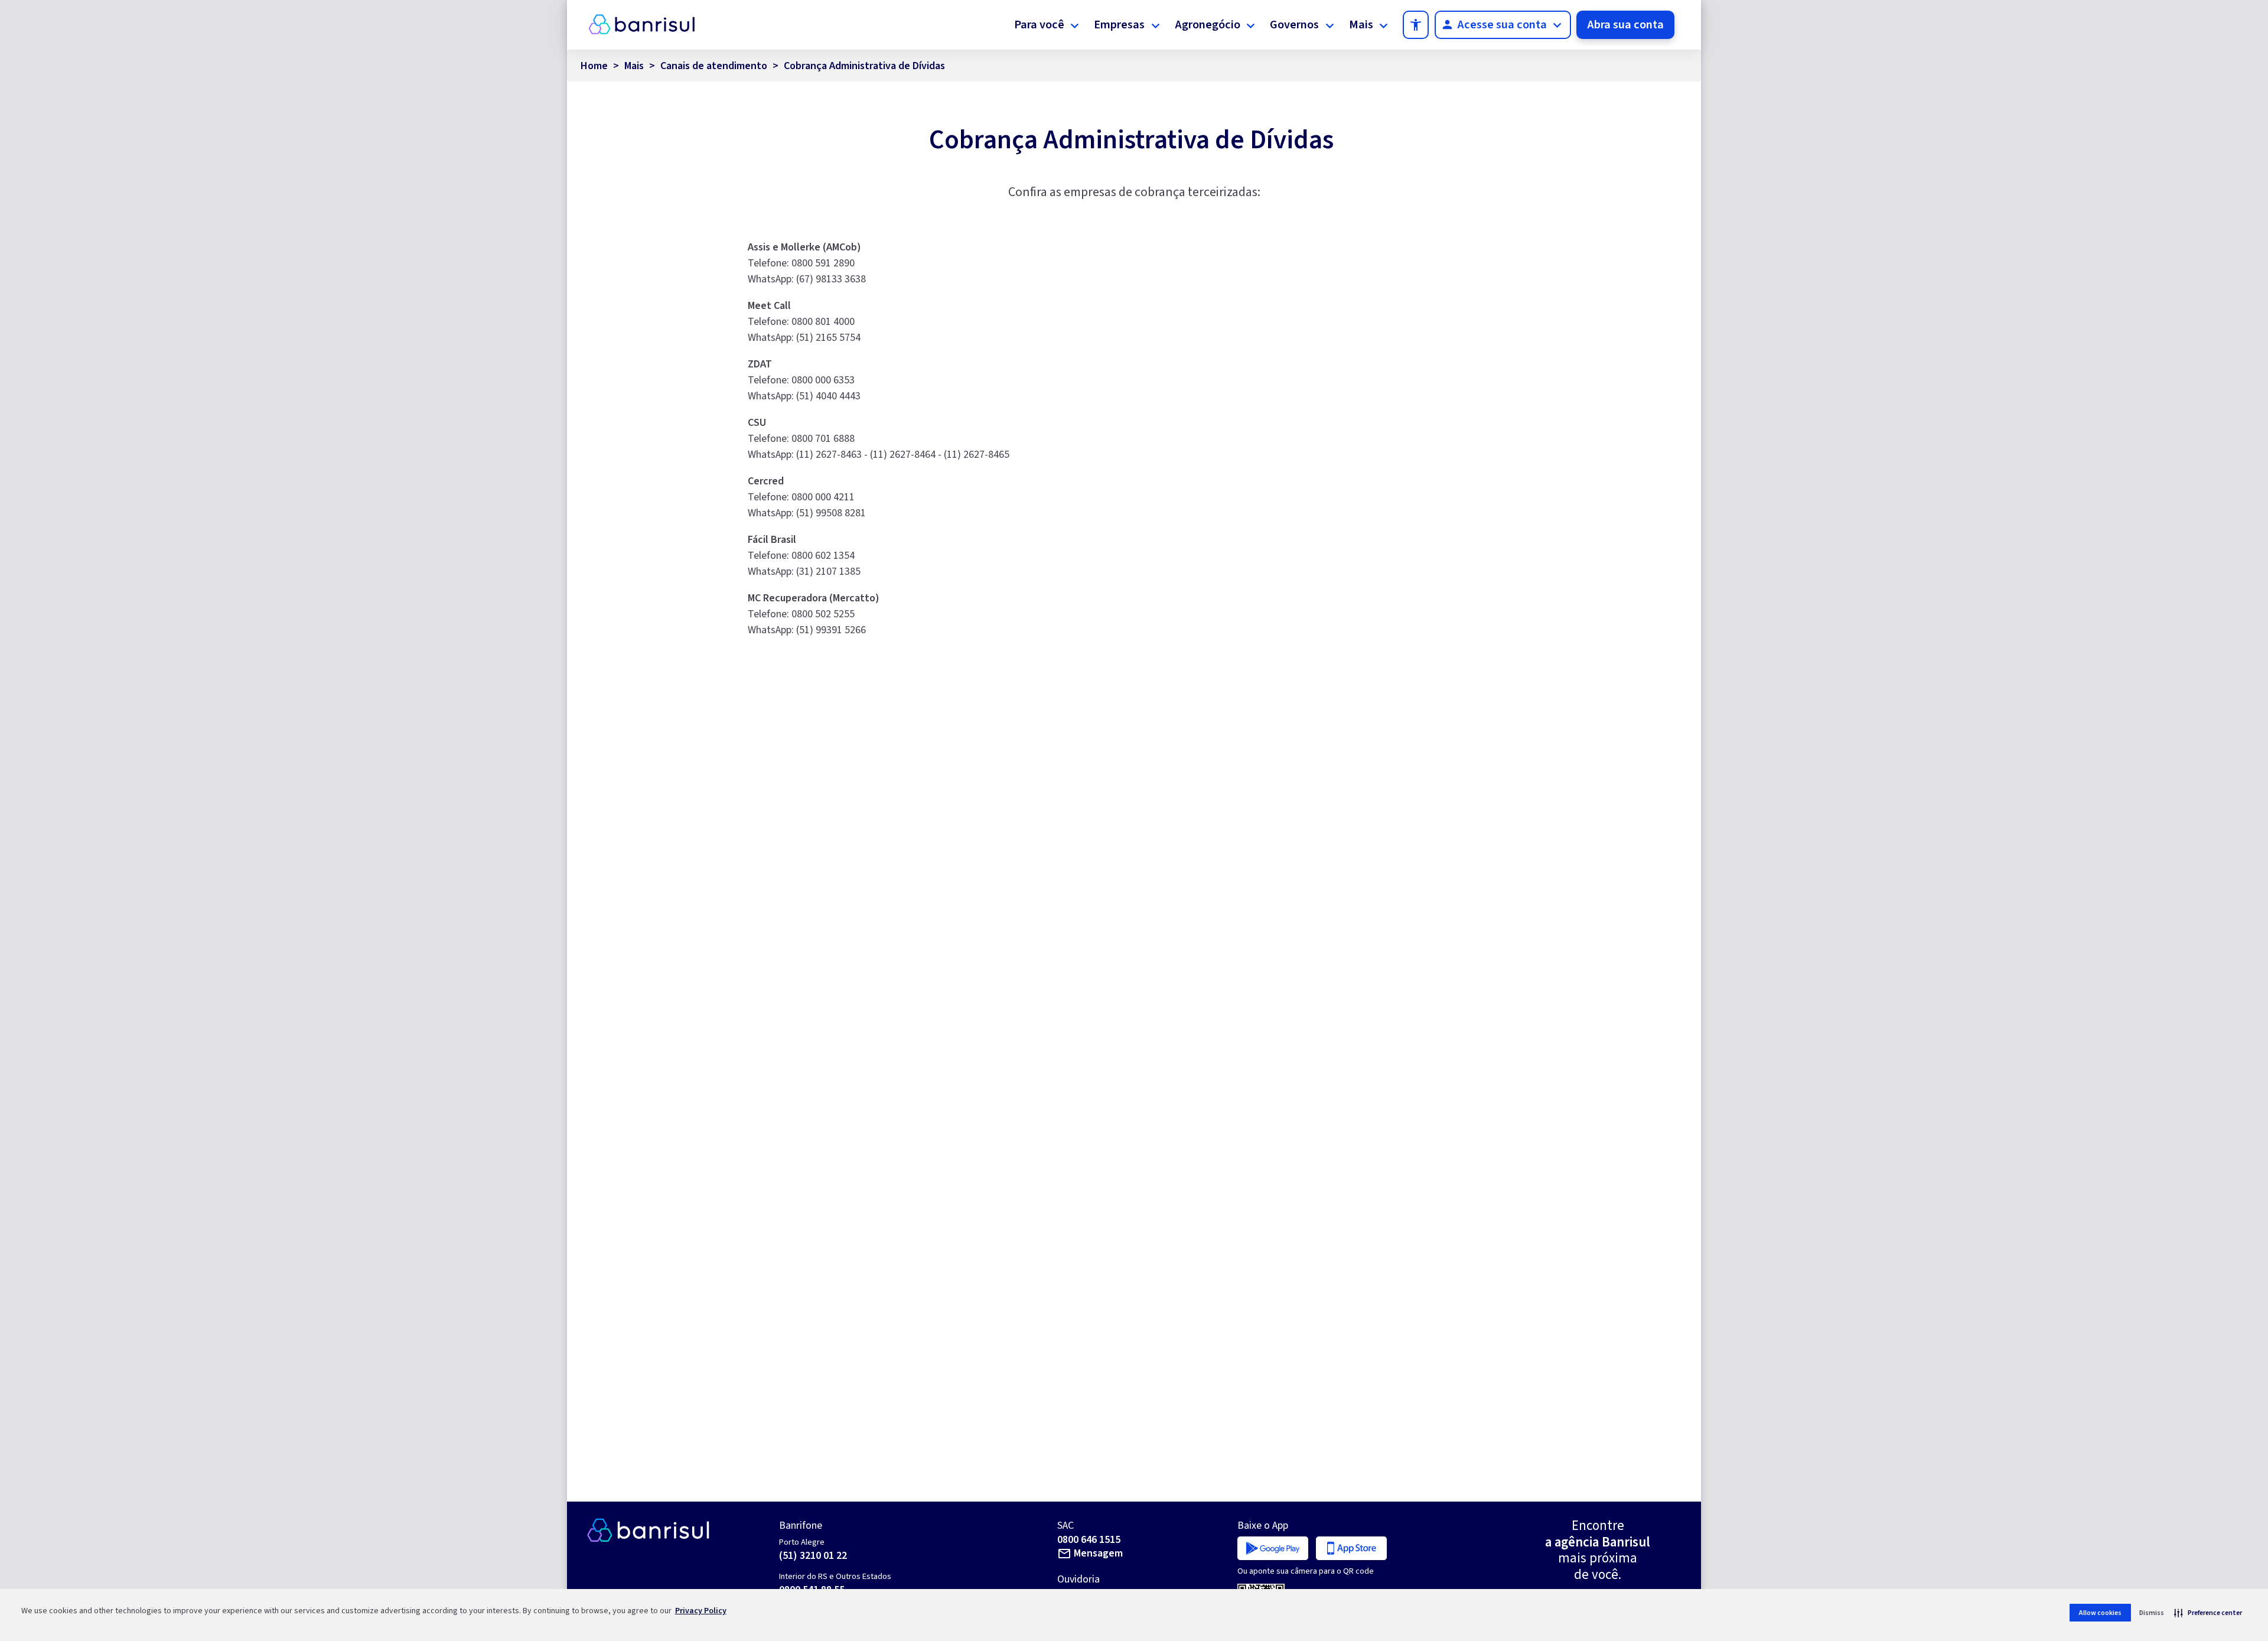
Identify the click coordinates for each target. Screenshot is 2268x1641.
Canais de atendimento (714, 66)
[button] (2208, 1613)
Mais (1361, 25)
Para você (1039, 25)
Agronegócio (1208, 25)
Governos (1294, 25)
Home (594, 66)
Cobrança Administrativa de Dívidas (864, 66)
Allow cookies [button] (2100, 1613)
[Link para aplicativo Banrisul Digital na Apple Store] (1351, 1547)
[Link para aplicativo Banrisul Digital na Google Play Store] (1273, 1547)
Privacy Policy (701, 1611)
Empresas (1119, 25)
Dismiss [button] (2152, 1613)
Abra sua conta (1625, 25)
